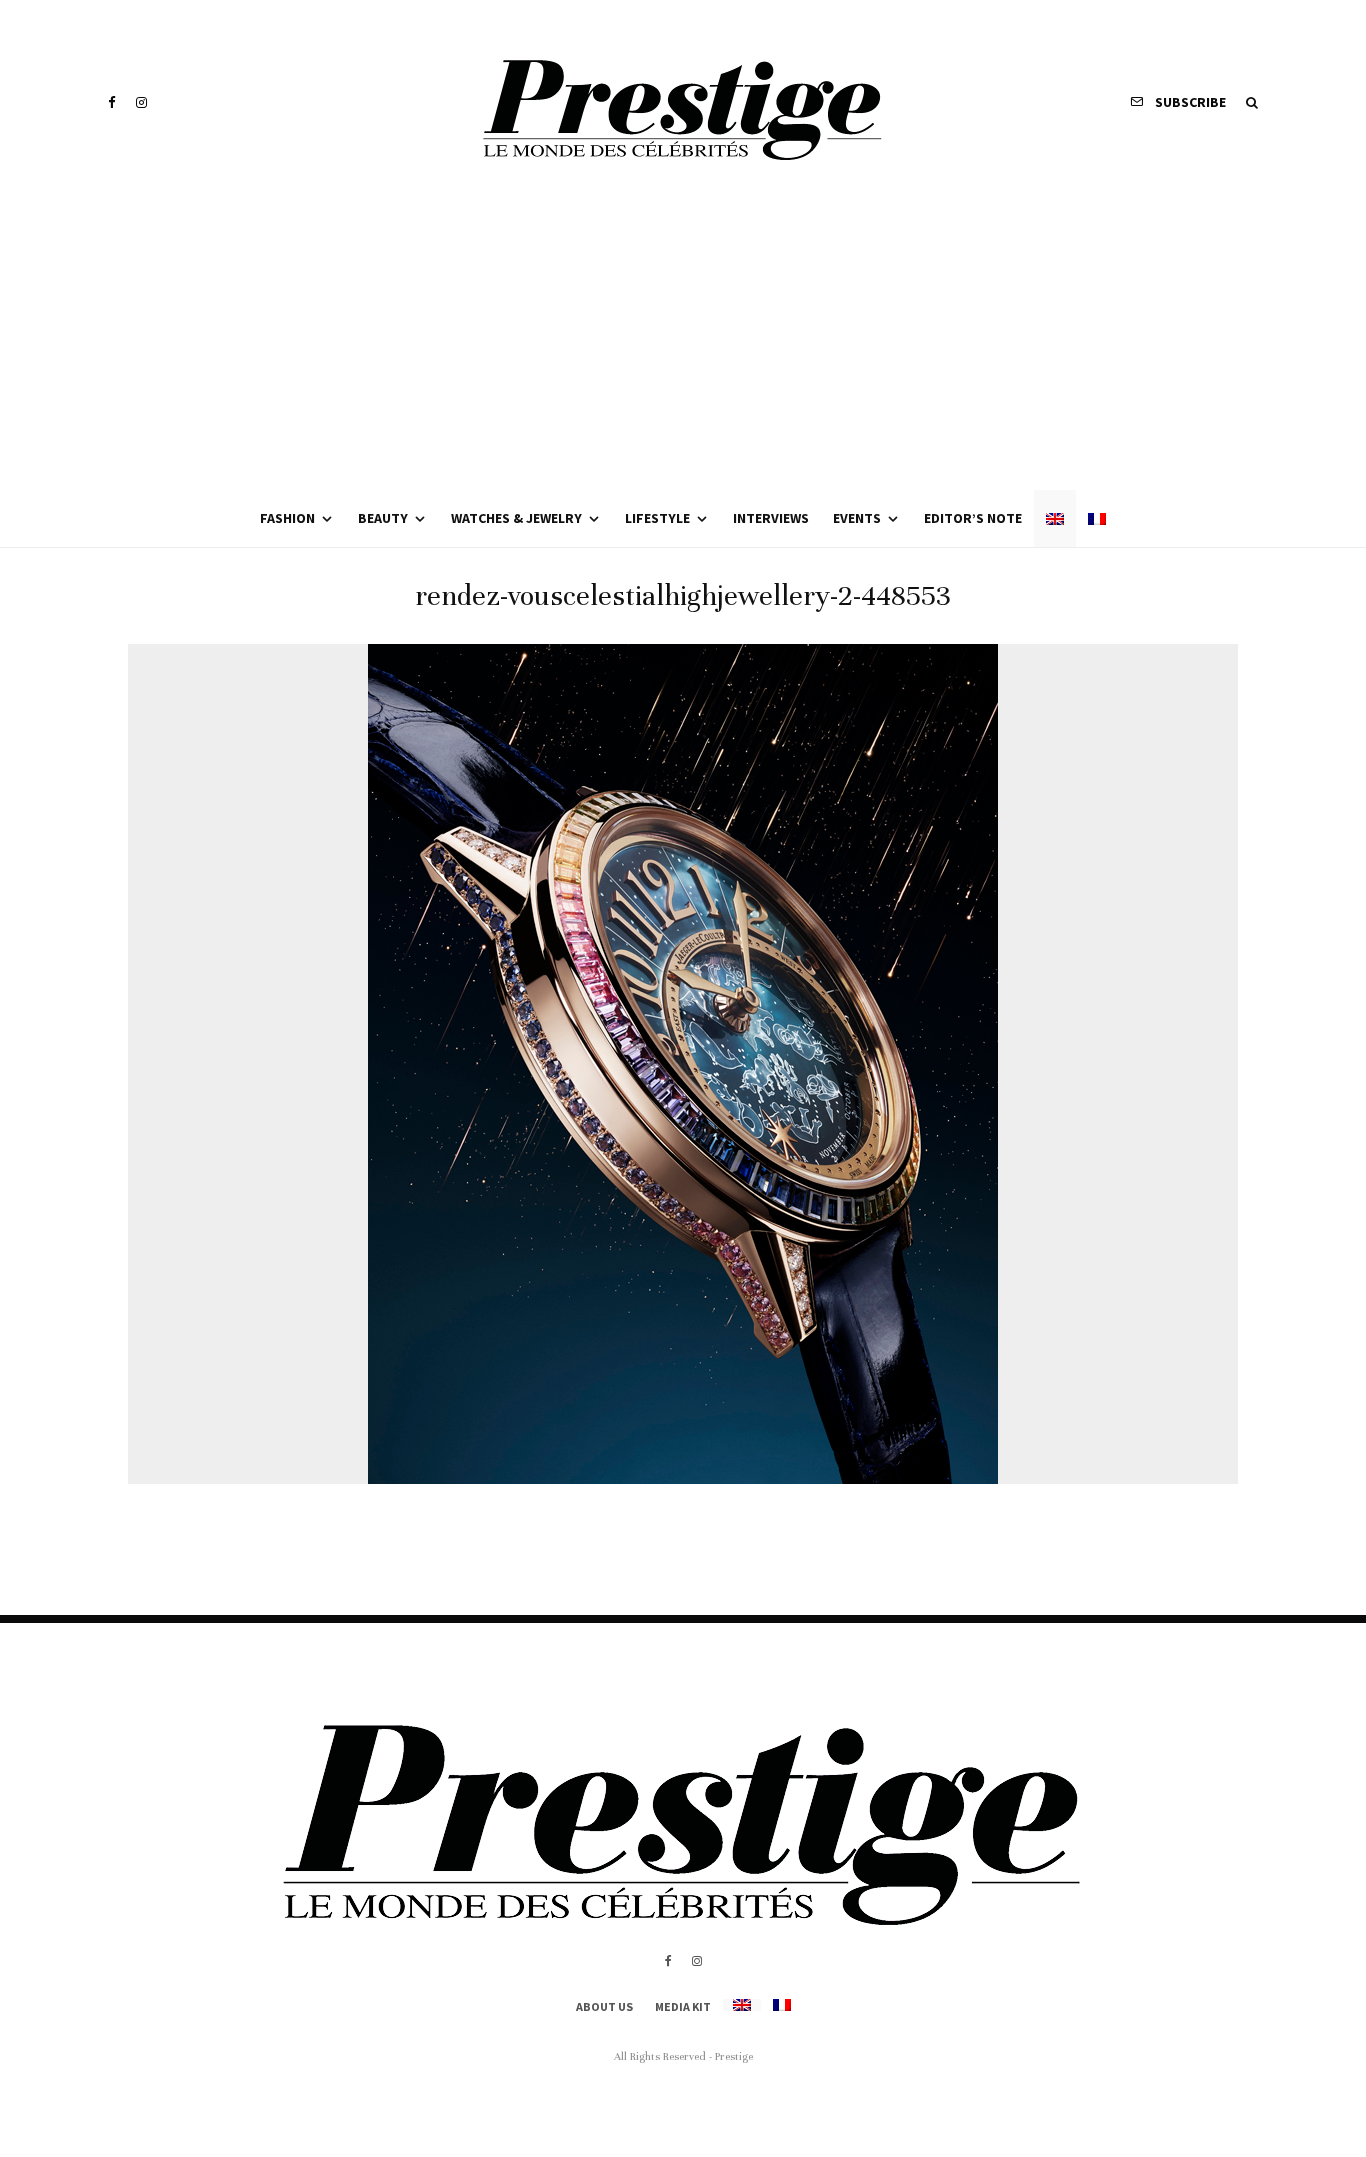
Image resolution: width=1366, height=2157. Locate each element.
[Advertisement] (683, 340)
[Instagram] (141, 102)
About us (604, 2006)
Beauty (383, 518)
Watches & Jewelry (516, 518)
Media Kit (683, 2006)
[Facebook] (112, 102)
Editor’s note (973, 518)
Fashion (287, 518)
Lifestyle (657, 518)
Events (857, 518)
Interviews (771, 518)
